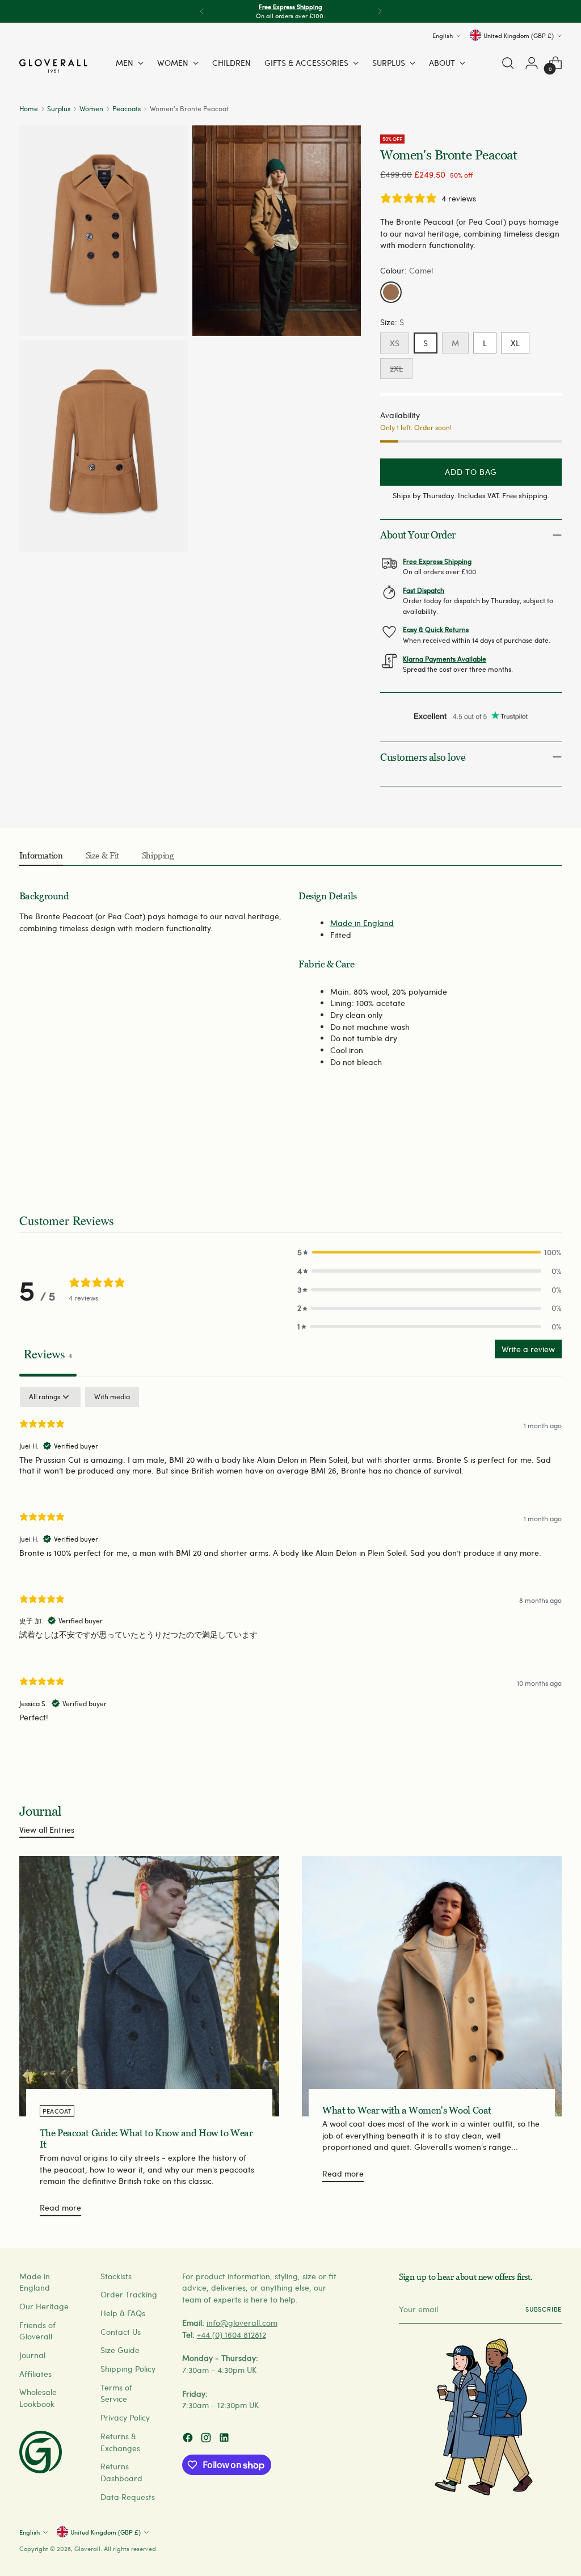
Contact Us (121, 2332)
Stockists (116, 2276)
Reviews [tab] (48, 1353)
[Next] (380, 11)
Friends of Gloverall (37, 2331)
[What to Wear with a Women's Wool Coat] (432, 1986)
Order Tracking (129, 2294)
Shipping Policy (128, 2369)
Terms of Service (116, 2393)
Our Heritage (44, 2306)
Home (29, 108)
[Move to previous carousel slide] (526, 1151)
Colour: (407, 270)
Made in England (362, 923)
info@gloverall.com (242, 2323)
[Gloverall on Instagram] (207, 2439)
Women (91, 108)
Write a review (528, 1349)
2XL (396, 369)
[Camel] (391, 292)
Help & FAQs (123, 2313)
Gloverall (87, 2548)
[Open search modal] (508, 63)
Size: (392, 322)
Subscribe (544, 2309)
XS (395, 343)
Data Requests (128, 2497)
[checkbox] (112, 1397)
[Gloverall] (53, 66)
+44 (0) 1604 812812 (231, 2335)
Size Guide (120, 2350)
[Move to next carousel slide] (552, 1151)
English (443, 35)
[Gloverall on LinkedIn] (225, 2439)
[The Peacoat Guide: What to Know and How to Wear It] (149, 1986)
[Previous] (202, 11)
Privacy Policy (125, 2417)
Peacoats (127, 108)
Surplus (59, 108)
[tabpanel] (290, 1564)
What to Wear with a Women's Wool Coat (407, 2110)
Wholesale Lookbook (38, 2398)
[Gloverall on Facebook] (189, 2439)
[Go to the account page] (532, 63)
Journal (32, 2355)
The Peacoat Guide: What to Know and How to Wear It (146, 2138)
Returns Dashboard (121, 2472)
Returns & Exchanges (120, 2442)
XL (515, 343)
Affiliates (35, 2374)
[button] (430, 1253)
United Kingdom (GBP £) (519, 35)
